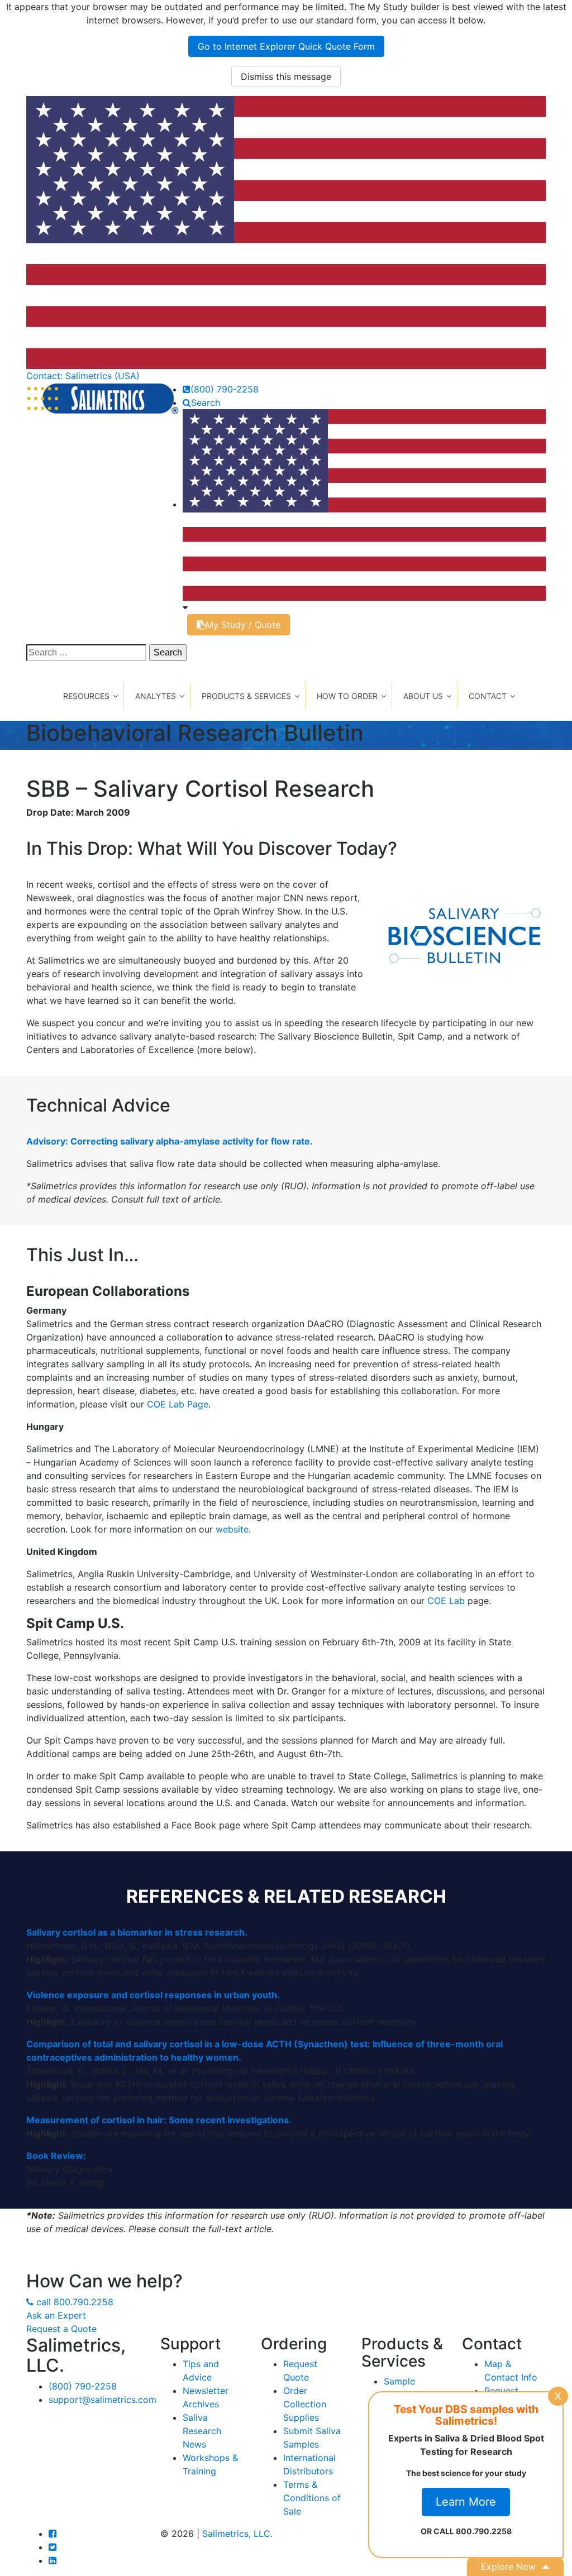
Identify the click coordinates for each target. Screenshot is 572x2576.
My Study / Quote (243, 625)
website (232, 1529)
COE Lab (446, 1601)
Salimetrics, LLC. (237, 2534)
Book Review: (56, 2156)
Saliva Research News (202, 2431)
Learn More (466, 2502)
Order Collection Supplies (305, 2404)
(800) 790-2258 (225, 389)
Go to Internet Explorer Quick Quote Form (286, 46)
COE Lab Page (178, 1404)
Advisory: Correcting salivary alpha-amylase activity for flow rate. (170, 1141)
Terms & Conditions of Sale (312, 2498)
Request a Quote (61, 2329)
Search (206, 403)
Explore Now (508, 2567)
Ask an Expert (56, 2315)
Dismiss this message (286, 76)
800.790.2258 (75, 2302)
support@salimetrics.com (103, 2400)
